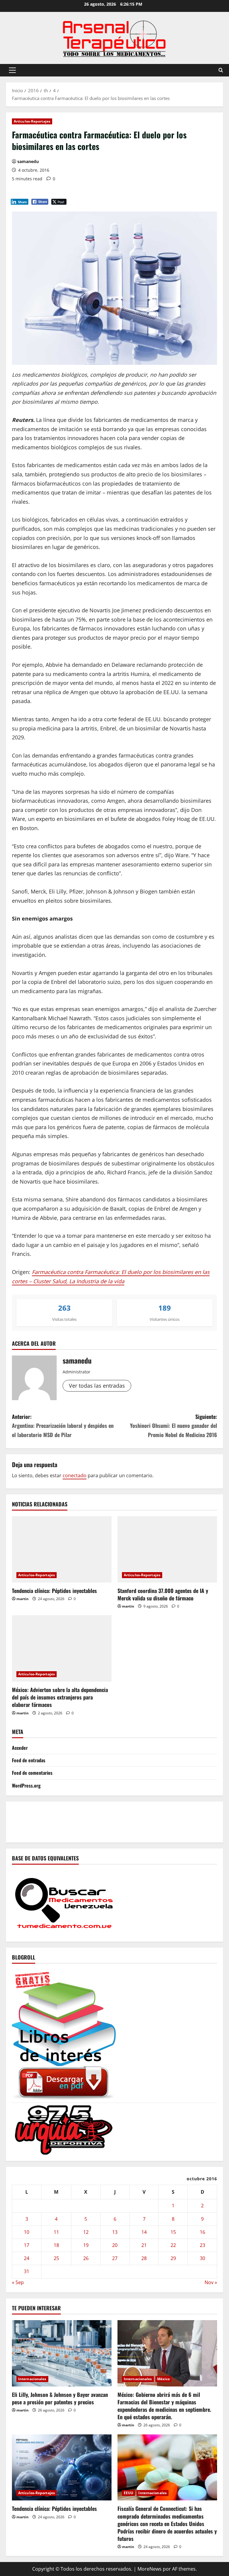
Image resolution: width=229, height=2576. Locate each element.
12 (86, 2232)
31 (27, 2271)
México (164, 2379)
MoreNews (150, 2569)
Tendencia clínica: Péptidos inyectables (54, 1591)
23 (202, 2245)
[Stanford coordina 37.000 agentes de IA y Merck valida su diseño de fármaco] (167, 1549)
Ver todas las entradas (97, 1386)
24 (27, 2258)
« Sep (18, 2282)
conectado (75, 1475)
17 (27, 2245)
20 (115, 2245)
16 (202, 2232)
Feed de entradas (29, 1760)
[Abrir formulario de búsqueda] (221, 70)
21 (144, 2245)
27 (115, 2258)
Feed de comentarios (32, 1773)
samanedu (28, 161)
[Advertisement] (120, 1821)
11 (56, 2232)
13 (115, 2232)
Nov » (211, 2282)
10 (27, 2232)
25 (56, 2258)
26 (86, 2258)
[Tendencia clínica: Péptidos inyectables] (62, 1549)
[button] (12, 70)
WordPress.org (26, 1785)
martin (23, 1599)
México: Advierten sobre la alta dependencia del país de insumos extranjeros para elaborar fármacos (60, 1697)
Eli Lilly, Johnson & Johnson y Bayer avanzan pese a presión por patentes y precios (60, 2398)
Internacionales (32, 2379)
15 (173, 2232)
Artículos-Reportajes (32, 121)
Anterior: (63, 1426)
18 (56, 2245)
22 (173, 2245)
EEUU (129, 2493)
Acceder (20, 1748)
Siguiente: (174, 1426)
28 (144, 2258)
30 (202, 2258)
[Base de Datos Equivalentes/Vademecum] (64, 1902)
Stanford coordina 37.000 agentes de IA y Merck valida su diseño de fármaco (163, 1594)
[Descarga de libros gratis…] (64, 2034)
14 (144, 2232)
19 (86, 2245)
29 (173, 2258)
